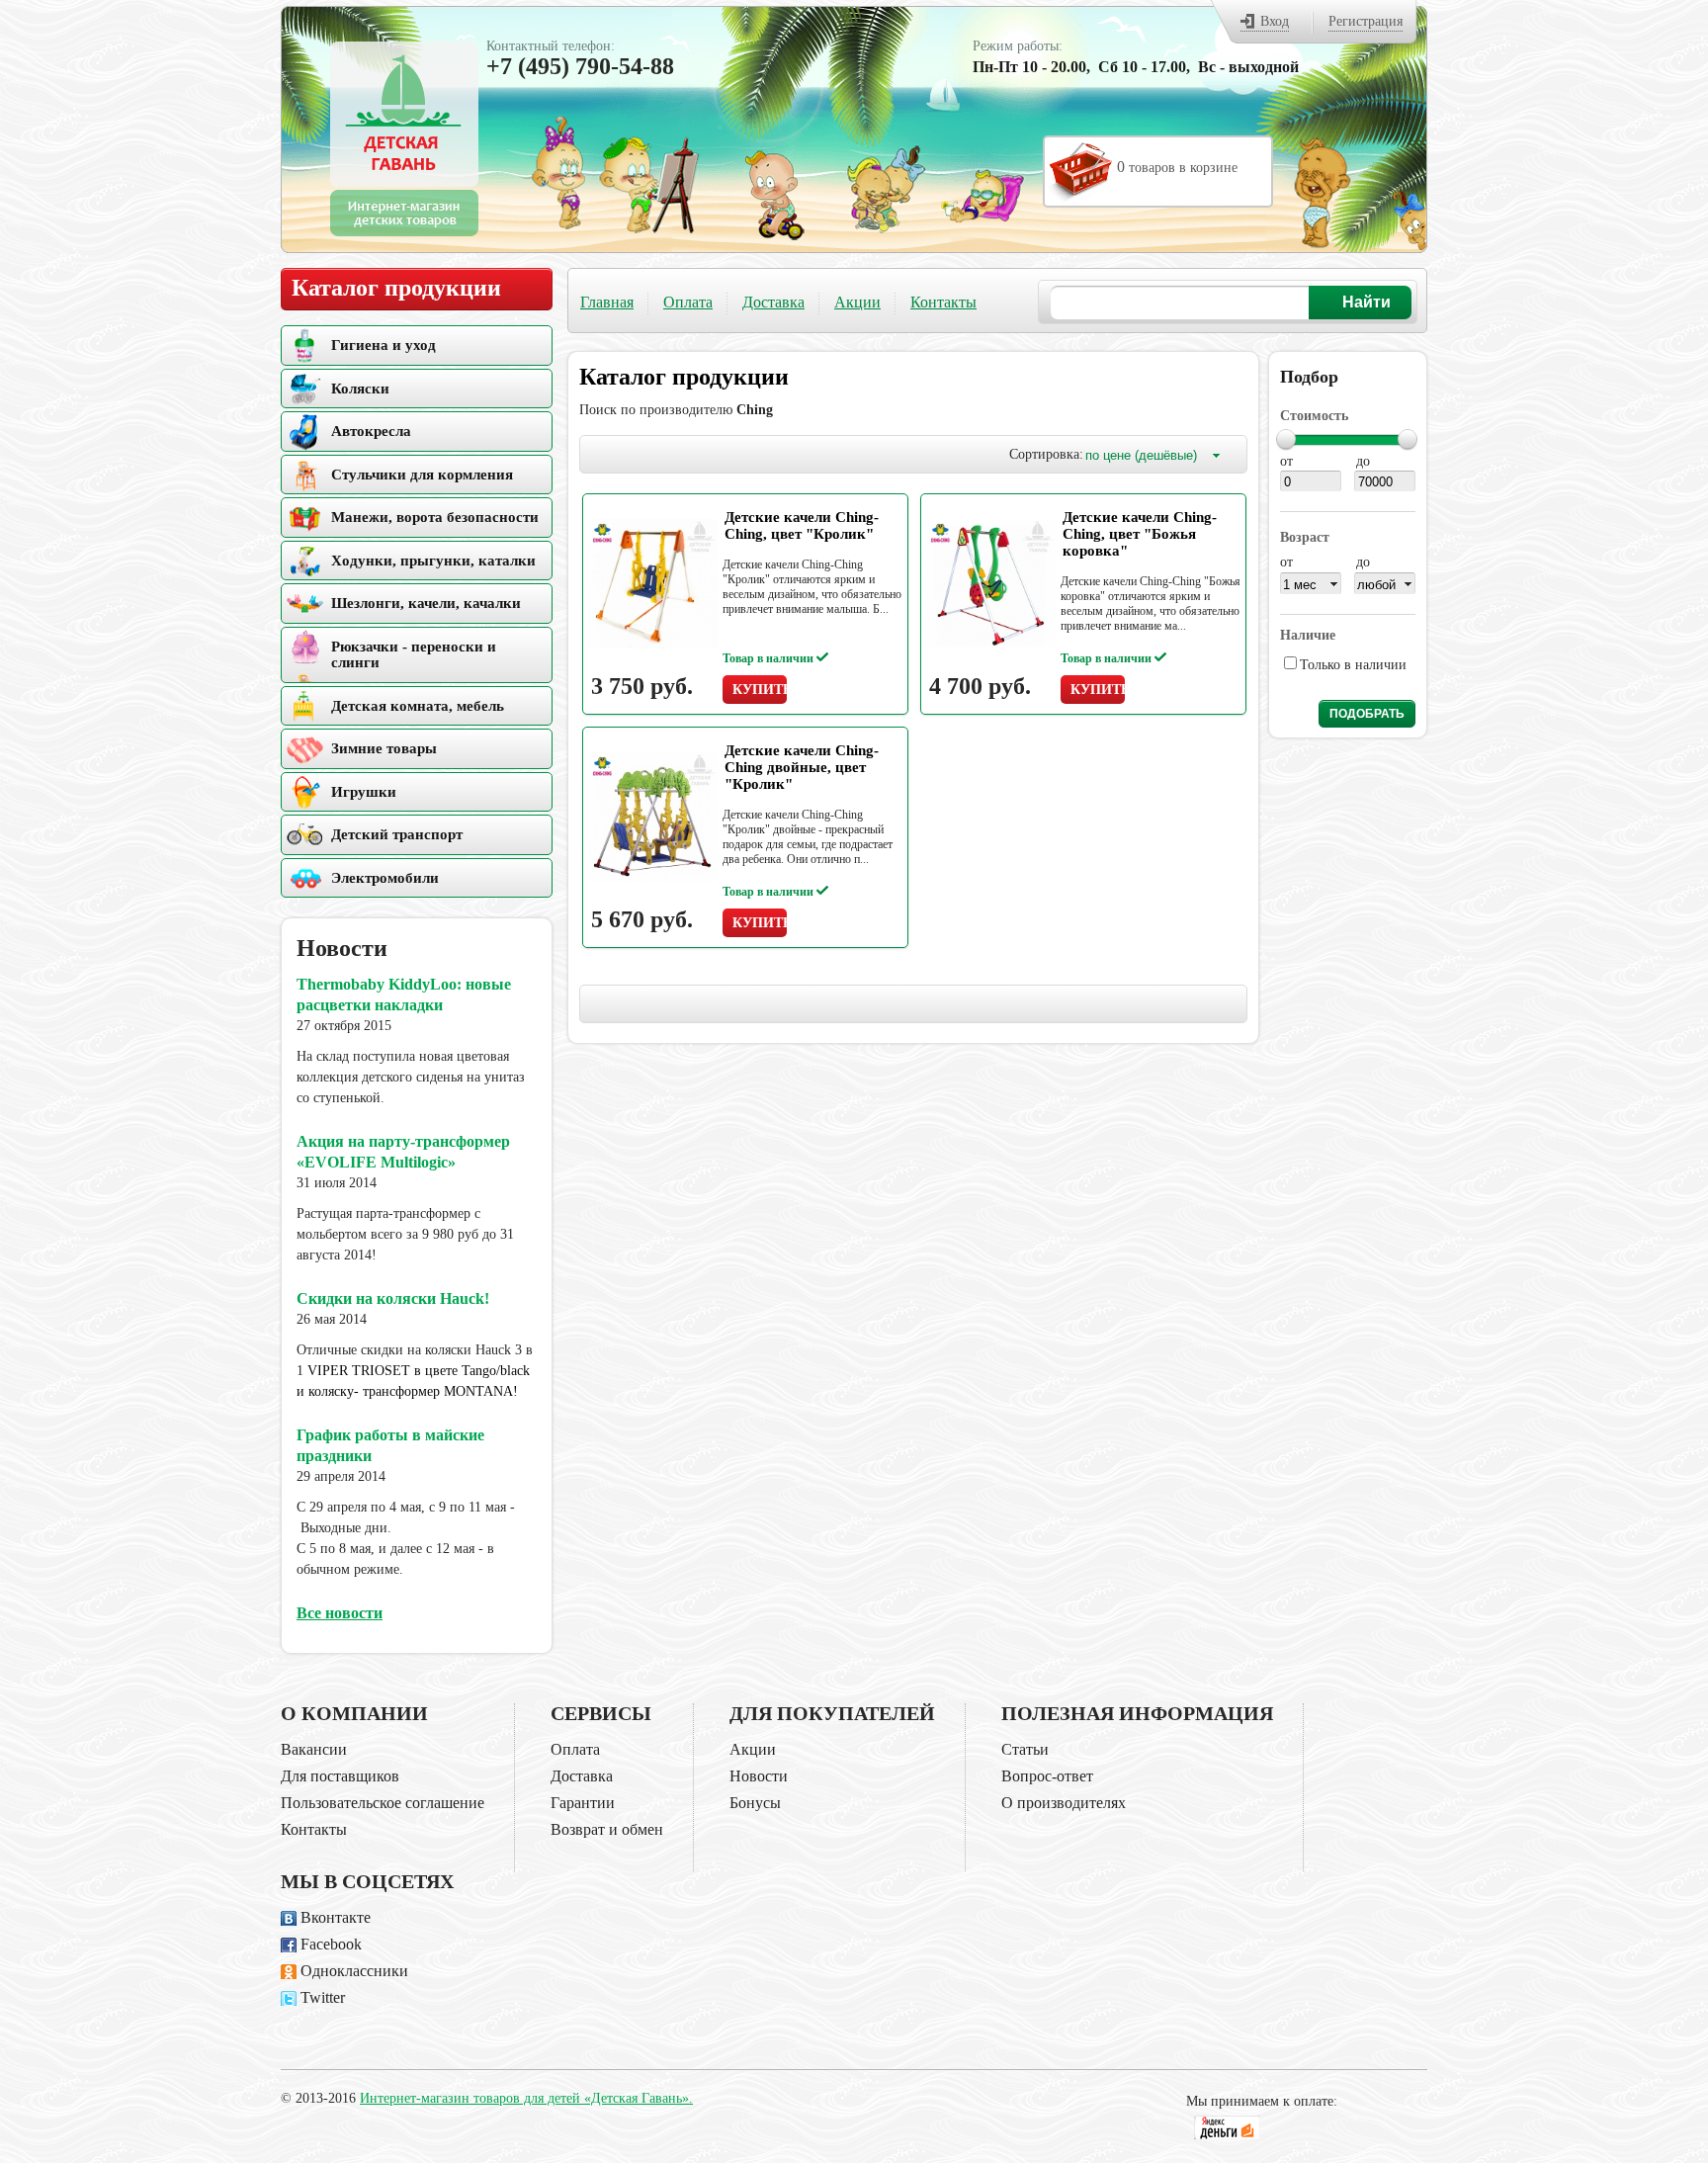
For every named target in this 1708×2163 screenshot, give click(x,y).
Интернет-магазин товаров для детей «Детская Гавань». (526, 2098)
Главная (607, 302)
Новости (759, 1776)
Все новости (340, 1613)
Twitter (323, 1997)
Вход (1275, 21)
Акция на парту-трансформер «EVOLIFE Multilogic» (403, 1152)
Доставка (773, 302)
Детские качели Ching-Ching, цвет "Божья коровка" (1140, 534)
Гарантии (583, 1803)
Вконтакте (336, 1917)
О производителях (1064, 1803)
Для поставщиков (340, 1776)
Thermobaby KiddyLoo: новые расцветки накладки (404, 995)
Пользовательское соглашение (383, 1803)
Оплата (688, 302)
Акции (857, 302)
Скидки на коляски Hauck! (393, 1298)
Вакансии (314, 1749)
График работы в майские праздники (390, 1445)
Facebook (331, 1944)
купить (760, 690)
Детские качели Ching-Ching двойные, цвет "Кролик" (802, 767)
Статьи (1025, 1749)
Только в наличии (1353, 665)
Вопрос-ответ (1047, 1776)
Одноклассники (354, 1971)
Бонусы (755, 1803)
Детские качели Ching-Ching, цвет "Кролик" (802, 525)
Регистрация (1366, 21)
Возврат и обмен (607, 1829)
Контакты (943, 302)
